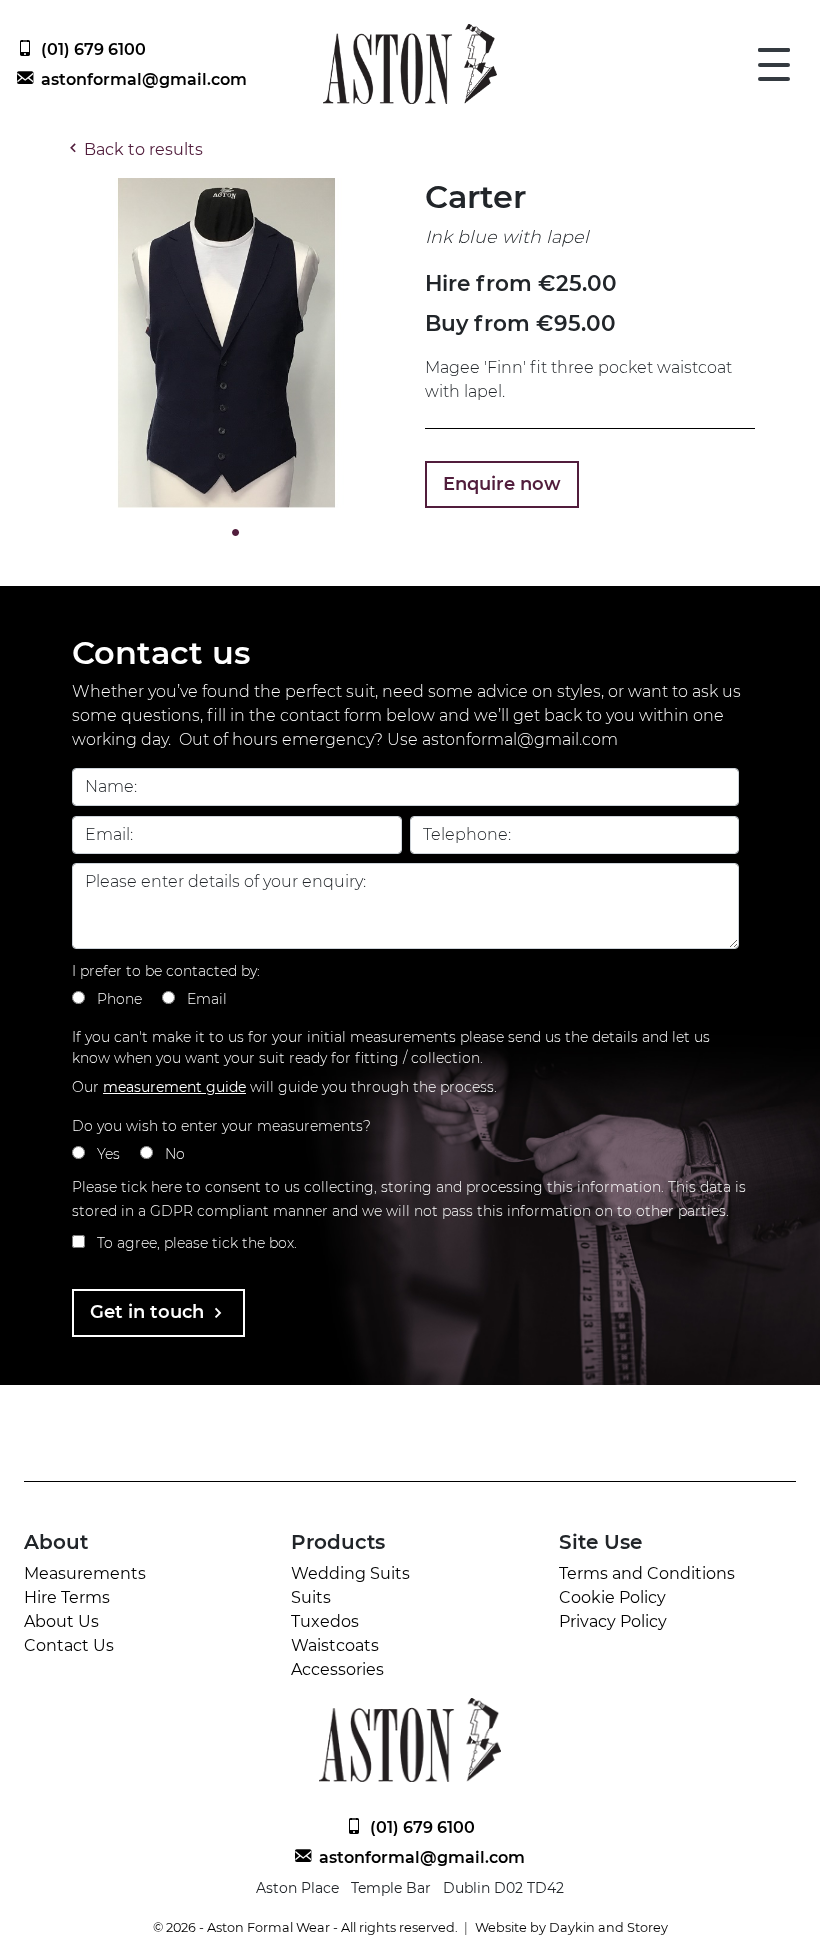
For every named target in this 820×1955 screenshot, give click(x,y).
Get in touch (149, 1312)
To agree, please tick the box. (197, 1243)
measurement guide (174, 1087)
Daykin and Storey (608, 1927)
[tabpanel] (230, 343)
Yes (108, 1154)
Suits (311, 1597)
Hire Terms (67, 1597)
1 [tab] (230, 533)
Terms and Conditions (647, 1573)
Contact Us (69, 1645)
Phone (119, 999)
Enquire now (502, 484)
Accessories (337, 1669)
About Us (61, 1621)
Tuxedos (325, 1621)
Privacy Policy (613, 1621)
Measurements (85, 1573)
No (175, 1154)
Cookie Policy (612, 1597)
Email (207, 999)
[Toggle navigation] (774, 64)
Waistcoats (335, 1645)
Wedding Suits (350, 1573)
